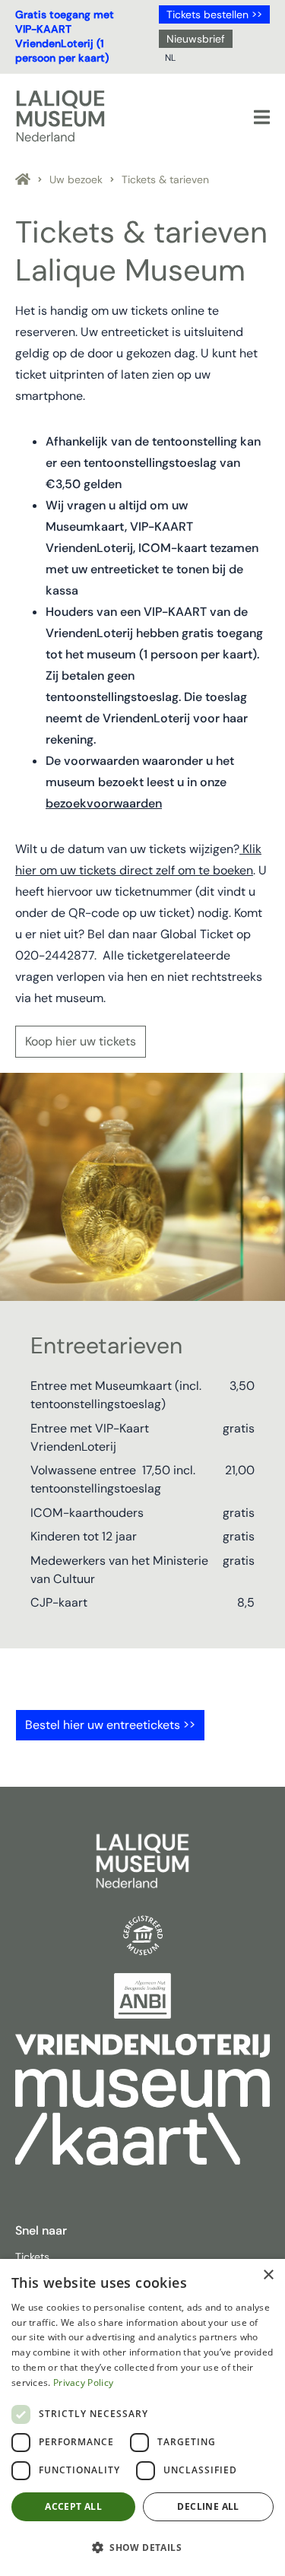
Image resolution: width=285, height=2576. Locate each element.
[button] (142, 2548)
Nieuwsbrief (196, 39)
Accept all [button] (73, 2506)
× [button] (268, 2275)
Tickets (32, 2257)
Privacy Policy (83, 2382)
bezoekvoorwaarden (104, 803)
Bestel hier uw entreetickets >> (110, 1725)
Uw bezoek (76, 179)
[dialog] (142, 2417)
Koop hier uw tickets (81, 1041)
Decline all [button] (208, 2506)
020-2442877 (55, 955)
